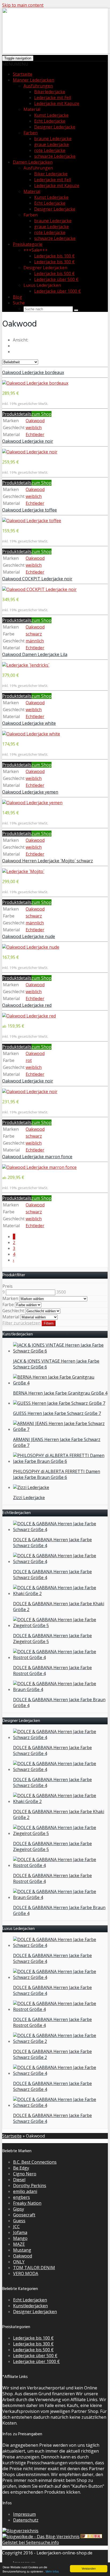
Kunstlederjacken (30, 2306)
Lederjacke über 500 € (56, 279)
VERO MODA (26, 2273)
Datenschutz (26, 2520)
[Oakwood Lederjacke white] (31, 734)
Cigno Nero (25, 2174)
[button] (15, 64)
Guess (19, 2221)
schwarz (34, 634)
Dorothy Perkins (30, 2185)
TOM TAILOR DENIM (34, 2268)
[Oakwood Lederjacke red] (29, 1016)
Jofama (20, 2232)
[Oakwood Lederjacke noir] (30, 452)
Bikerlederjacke (50, 92)
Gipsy (19, 2209)
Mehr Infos (52, 2571)
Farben (31, 133)
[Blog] (20, 2531)
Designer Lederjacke (55, 127)
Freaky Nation (27, 2203)
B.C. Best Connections (35, 2162)
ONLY (19, 2262)
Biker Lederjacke (51, 174)
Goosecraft (24, 2215)
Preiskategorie (28, 244)
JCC (16, 2227)
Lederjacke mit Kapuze (57, 103)
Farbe (8, 1305)
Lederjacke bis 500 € (54, 273)
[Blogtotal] (91, 2537)
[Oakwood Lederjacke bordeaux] (35, 383)
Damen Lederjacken (33, 162)
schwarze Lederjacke (55, 156)
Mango (20, 2238)
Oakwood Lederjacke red (27, 1005)
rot (29, 1060)
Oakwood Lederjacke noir (28, 441)
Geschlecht (13, 1311)
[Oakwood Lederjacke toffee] (32, 521)
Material (32, 191)
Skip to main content (23, 5)
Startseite (23, 74)
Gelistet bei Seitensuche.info (31, 2542)
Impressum (24, 2514)
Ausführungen (38, 86)
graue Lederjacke (52, 144)
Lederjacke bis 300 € (54, 262)
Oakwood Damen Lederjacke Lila (35, 654)
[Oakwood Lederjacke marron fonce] (39, 1167)
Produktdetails (17, 414)
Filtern (49, 1323)
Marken (10, 1298)
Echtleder (35, 434)
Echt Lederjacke (50, 121)
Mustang (22, 2250)
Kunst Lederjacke (51, 115)
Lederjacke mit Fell (53, 98)
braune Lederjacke (53, 139)
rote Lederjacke (50, 150)
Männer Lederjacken (34, 80)
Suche (19, 303)
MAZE (19, 2244)
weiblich (34, 428)
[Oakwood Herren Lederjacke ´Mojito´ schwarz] (23, 871)
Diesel (19, 2180)
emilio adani (25, 2191)
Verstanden (89, 2568)
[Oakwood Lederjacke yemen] (32, 803)
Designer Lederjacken (35, 2312)
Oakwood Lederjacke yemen (30, 792)
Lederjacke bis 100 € (54, 256)
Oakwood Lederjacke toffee (30, 510)
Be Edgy (21, 2168)
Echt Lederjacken (30, 2300)
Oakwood (35, 421)
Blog (17, 297)
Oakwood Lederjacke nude (29, 936)
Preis (7, 1286)
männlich (35, 641)
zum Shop (42, 414)
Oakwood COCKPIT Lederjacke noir (37, 579)
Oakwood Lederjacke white (29, 723)
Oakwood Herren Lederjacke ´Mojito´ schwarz (48, 861)
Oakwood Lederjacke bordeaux (33, 372)
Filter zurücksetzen (21, 1323)
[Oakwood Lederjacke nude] (31, 947)
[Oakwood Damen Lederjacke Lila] (26, 665)
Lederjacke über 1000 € (58, 291)
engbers (21, 2197)
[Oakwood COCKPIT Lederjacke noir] (39, 589)
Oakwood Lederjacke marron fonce (37, 1157)
